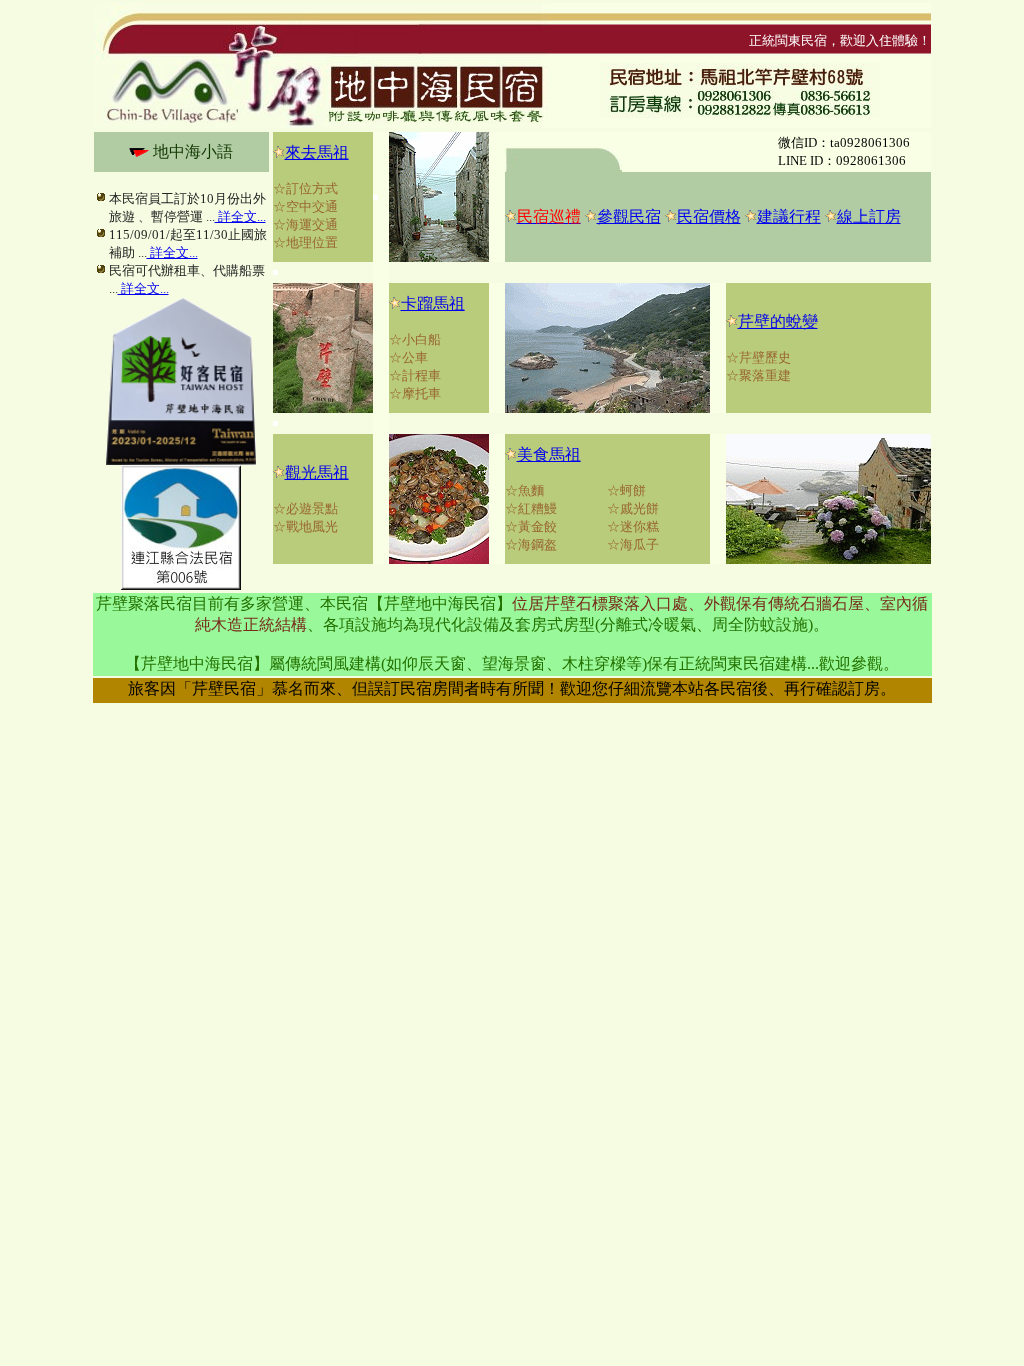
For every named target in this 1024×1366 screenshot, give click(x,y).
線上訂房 (869, 216)
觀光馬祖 (317, 472)
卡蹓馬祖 (433, 303)
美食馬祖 (549, 454)
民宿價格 (709, 216)
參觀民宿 (629, 216)
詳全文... (240, 216)
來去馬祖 (317, 152)
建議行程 (789, 216)
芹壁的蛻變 (778, 321)
